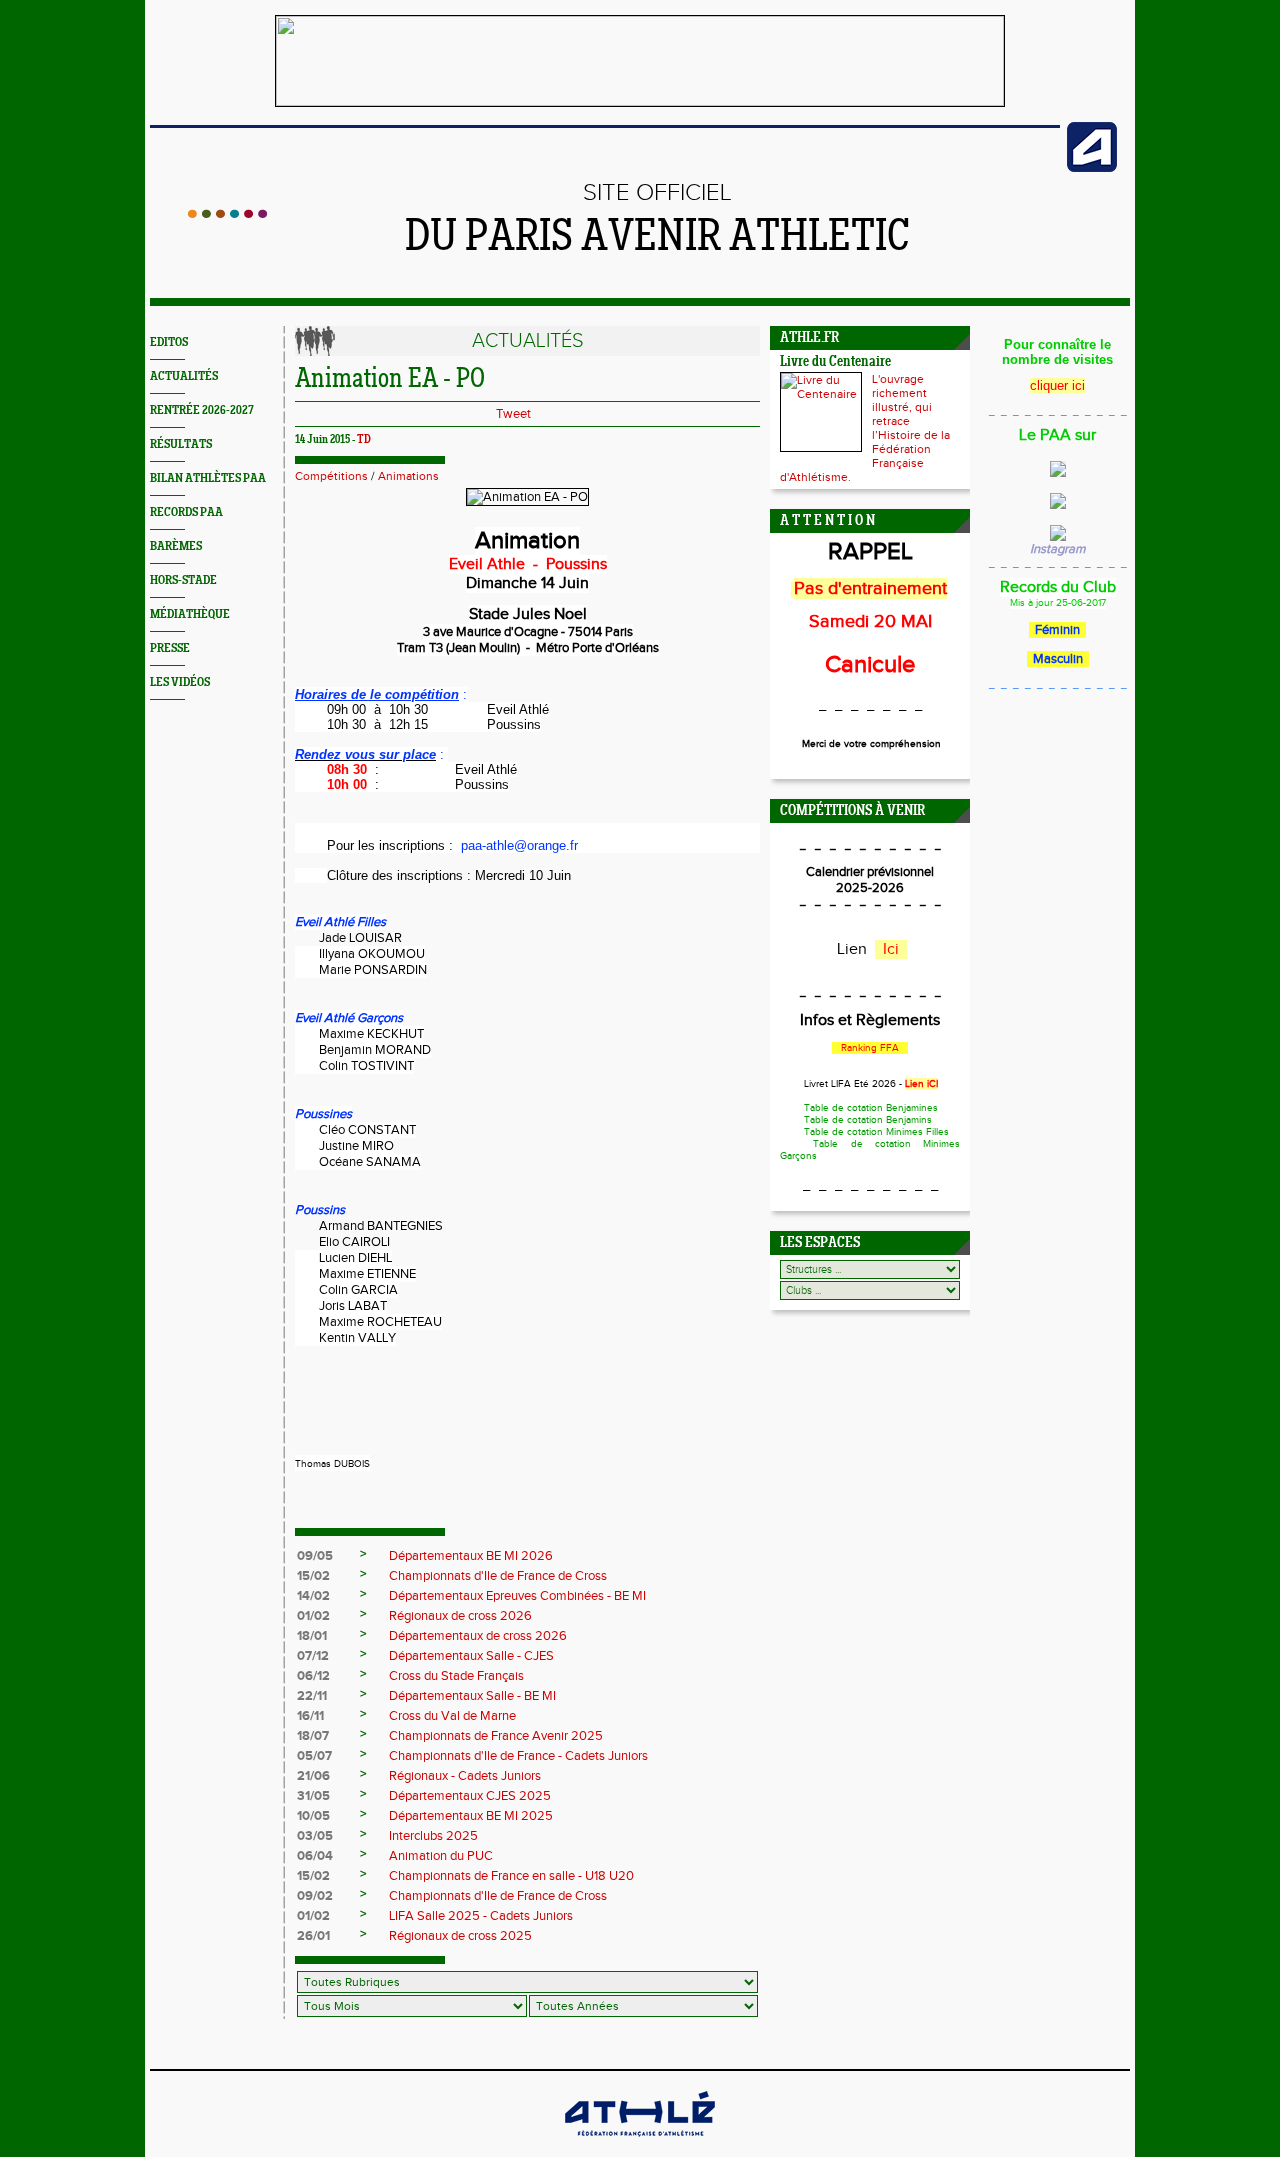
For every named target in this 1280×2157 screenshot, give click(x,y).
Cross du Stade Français (456, 1676)
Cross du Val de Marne (452, 1716)
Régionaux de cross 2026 (460, 1616)
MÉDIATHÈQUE (190, 614)
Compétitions (331, 476)
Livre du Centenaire (835, 362)
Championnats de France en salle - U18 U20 (511, 1876)
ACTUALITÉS (184, 376)
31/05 (313, 1796)
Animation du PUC (441, 1856)
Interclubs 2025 (433, 1836)
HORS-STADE (183, 580)
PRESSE (170, 648)
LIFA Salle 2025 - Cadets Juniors (481, 1916)
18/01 (312, 1636)
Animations (408, 476)
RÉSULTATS (181, 444)
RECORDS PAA (186, 512)
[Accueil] (227, 214)
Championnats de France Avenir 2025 (496, 1736)
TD (364, 440)
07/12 (313, 1656)
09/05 (315, 1556)
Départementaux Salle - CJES (471, 1656)
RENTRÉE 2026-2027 (202, 410)
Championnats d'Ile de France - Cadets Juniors (518, 1756)
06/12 (313, 1676)
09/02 (315, 1896)
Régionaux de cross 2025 (460, 1936)
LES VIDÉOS (180, 682)
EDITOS (169, 342)
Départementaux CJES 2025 (470, 1796)
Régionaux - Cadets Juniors (465, 1776)
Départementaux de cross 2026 (478, 1636)
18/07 (313, 1736)
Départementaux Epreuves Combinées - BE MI (517, 1596)
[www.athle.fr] (1092, 168)
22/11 (312, 1696)
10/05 (313, 1816)
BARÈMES (176, 546)
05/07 (314, 1756)
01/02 (313, 1616)
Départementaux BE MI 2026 (471, 1556)
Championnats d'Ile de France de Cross (498, 1576)
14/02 (313, 1596)
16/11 (310, 1716)
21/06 (313, 1776)
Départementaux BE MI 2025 (471, 1816)
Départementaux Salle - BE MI (472, 1696)
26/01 (313, 1936)
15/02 (313, 1576)
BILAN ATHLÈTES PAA (208, 478)
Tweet (513, 414)
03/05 (315, 1836)
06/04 (315, 1856)
